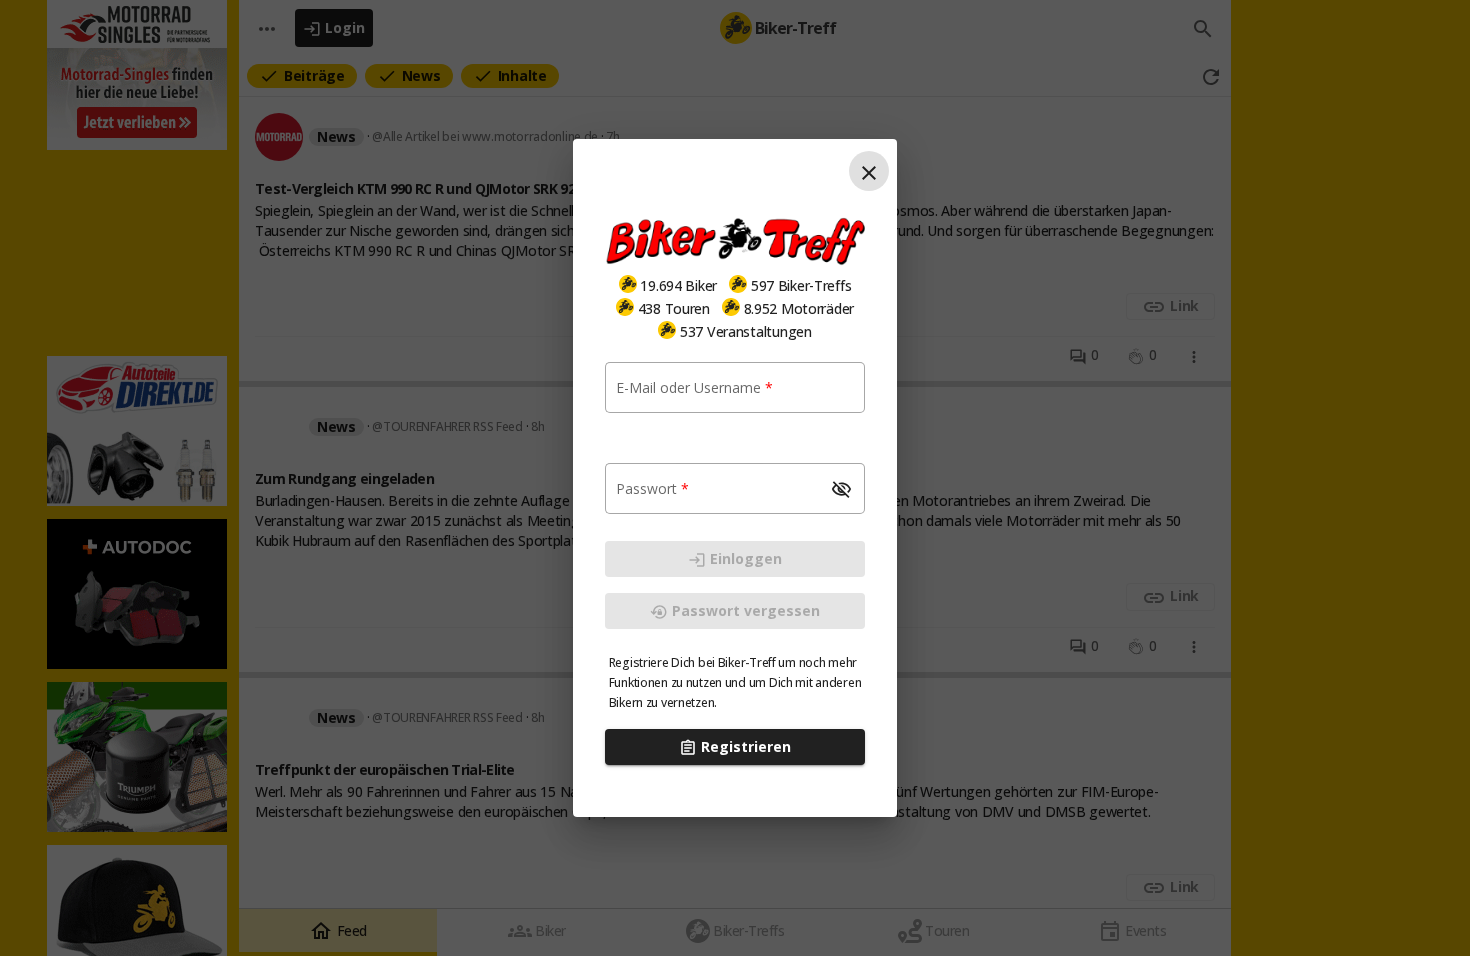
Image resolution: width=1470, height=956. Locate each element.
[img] (628, 284)
